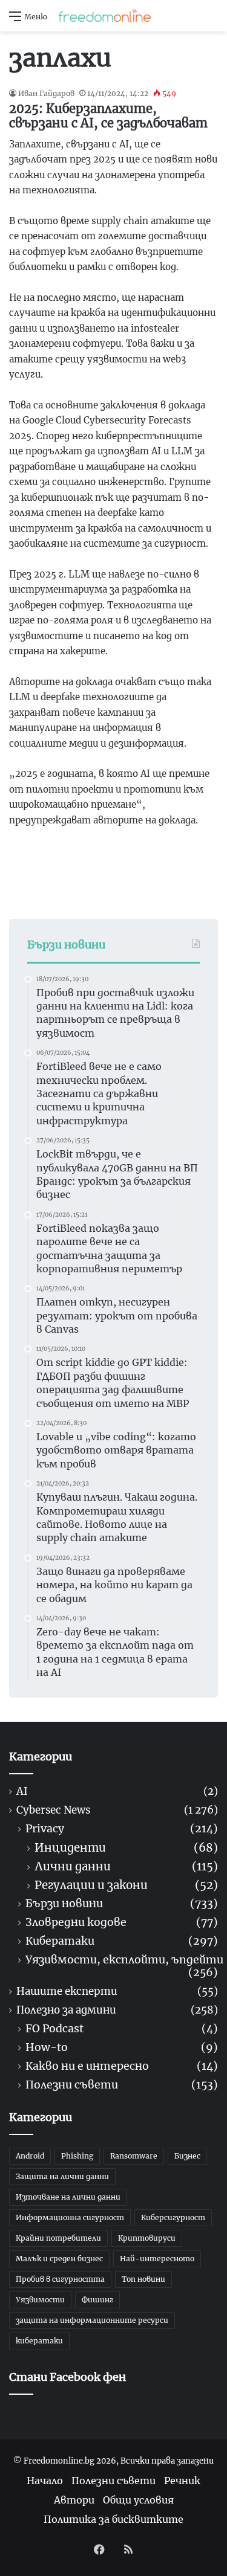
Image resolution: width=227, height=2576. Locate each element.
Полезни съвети (72, 2085)
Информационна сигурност (70, 2217)
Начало (45, 2481)
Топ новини (143, 2279)
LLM (79, 574)
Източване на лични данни (68, 2197)
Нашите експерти (67, 1992)
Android (30, 2156)
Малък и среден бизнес (59, 2259)
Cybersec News (53, 1810)
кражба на (95, 313)
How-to (47, 2048)
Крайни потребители (58, 2238)
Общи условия (138, 2500)
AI (22, 1792)
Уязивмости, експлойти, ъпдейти (124, 1960)
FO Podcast (54, 2029)
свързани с (93, 144)
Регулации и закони (91, 1885)
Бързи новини (64, 1904)
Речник (182, 2481)
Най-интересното (157, 2259)
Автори (74, 2500)
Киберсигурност (173, 2217)
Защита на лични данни (62, 2176)
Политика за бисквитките (113, 2519)
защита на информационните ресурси (92, 2320)
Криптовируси (147, 2238)
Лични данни (73, 1866)
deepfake (60, 697)
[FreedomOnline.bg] (105, 16)
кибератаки (39, 2341)
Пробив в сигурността (60, 2279)
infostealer (155, 328)
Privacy (45, 1829)
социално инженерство (108, 482)
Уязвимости (40, 2300)
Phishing (77, 2156)
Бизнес (187, 2156)
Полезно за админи (66, 2010)
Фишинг (97, 2300)
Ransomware (134, 2156)
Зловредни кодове (76, 1923)
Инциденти (70, 1848)
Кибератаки (60, 1941)
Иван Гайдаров (46, 93)
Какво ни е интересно (87, 2066)
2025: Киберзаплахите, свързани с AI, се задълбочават (108, 116)
